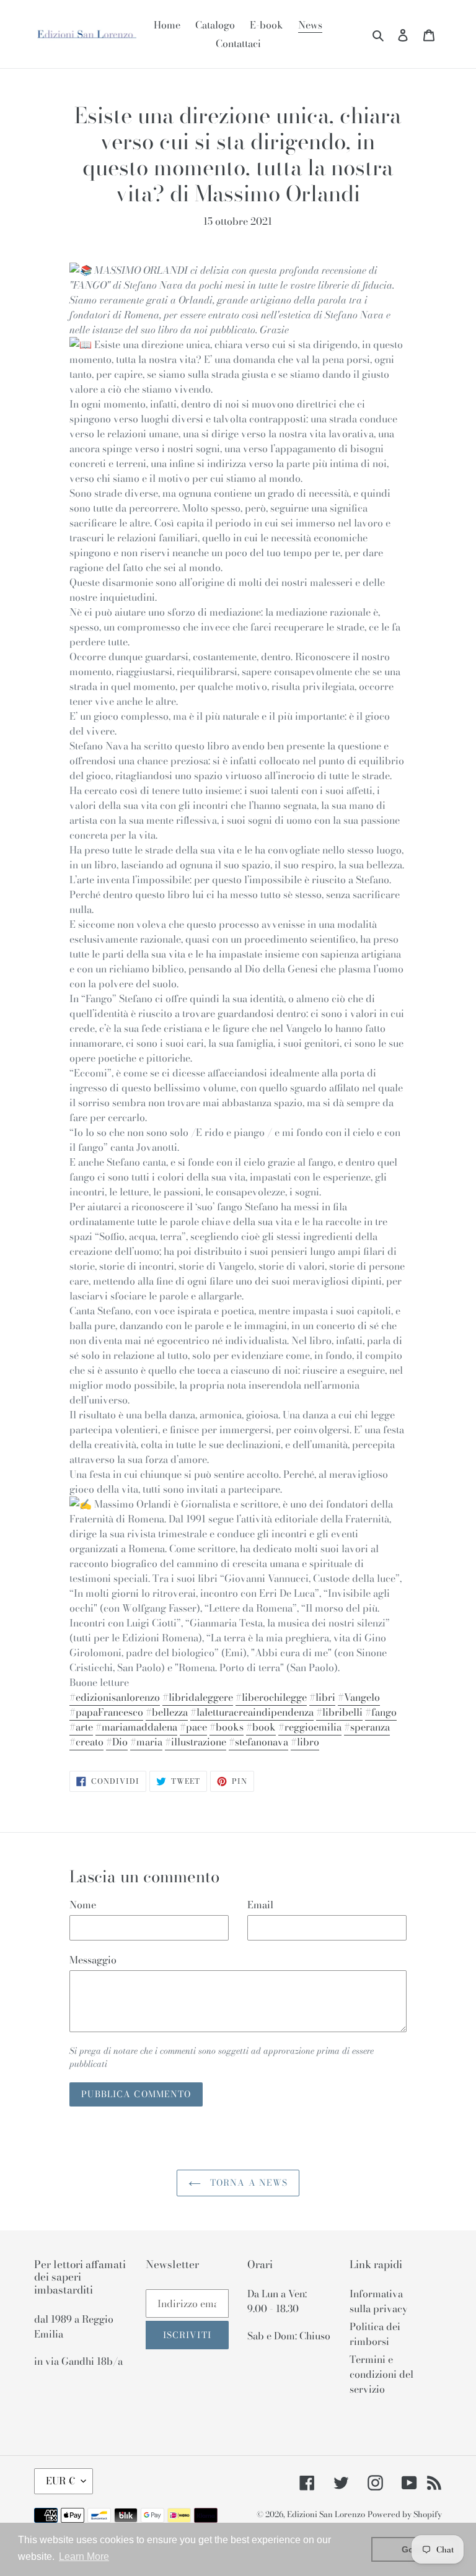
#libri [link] (322, 1697)
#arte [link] (81, 1727)
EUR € (60, 2481)
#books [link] (227, 1727)
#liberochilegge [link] (271, 1697)
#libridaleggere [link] (198, 1697)
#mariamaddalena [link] (136, 1727)
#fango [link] (381, 1712)
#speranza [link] (367, 1727)
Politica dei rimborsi (375, 2334)
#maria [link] (146, 1742)
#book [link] (261, 1727)
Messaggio (93, 1960)
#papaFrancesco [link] (106, 1712)
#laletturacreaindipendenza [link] (252, 1712)
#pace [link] (193, 1727)
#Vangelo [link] (359, 1697)
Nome (83, 1905)
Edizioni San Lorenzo (326, 2514)
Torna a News (248, 2183)
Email (260, 1905)
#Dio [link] (117, 1742)
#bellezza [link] (167, 1712)
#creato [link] (86, 1742)
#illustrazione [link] (196, 1742)
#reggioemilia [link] (310, 1727)
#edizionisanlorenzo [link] (115, 1697)
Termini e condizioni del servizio (381, 2374)
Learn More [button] (84, 2556)
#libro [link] (305, 1742)
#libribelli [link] (339, 1712)
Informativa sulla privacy (379, 2301)
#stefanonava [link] (258, 1742)
